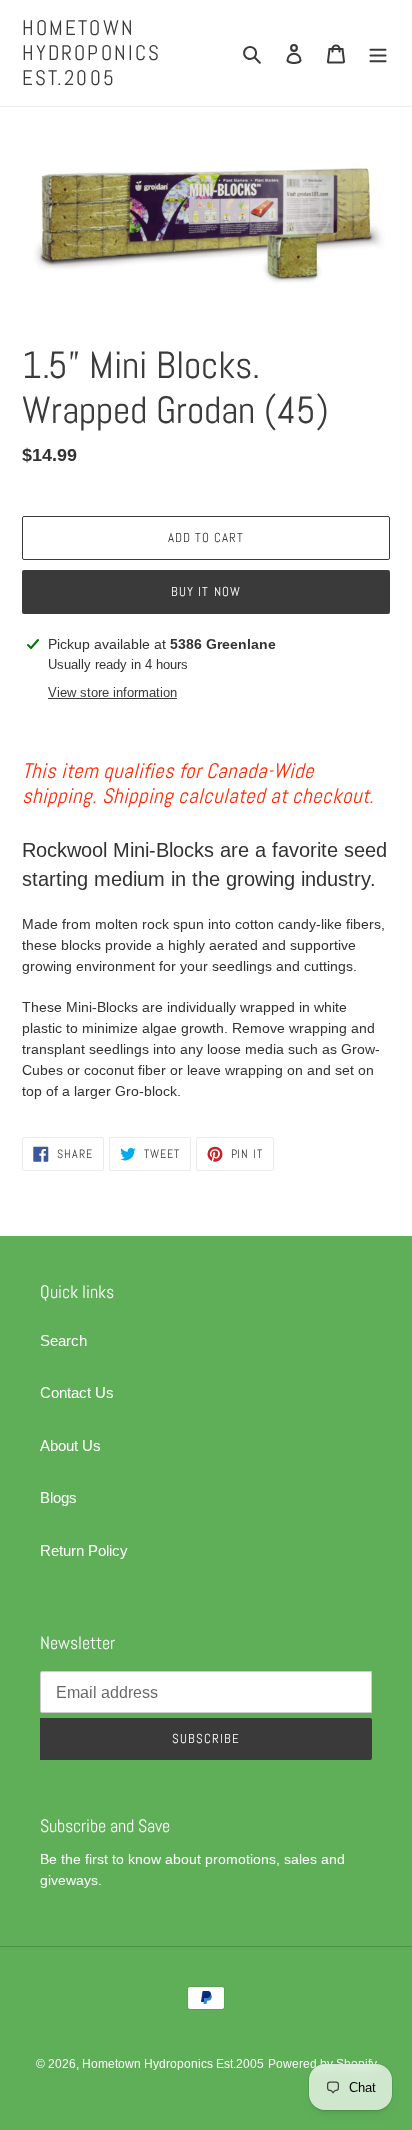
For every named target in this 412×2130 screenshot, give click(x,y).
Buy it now (205, 591)
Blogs (58, 1497)
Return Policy (84, 1550)
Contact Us (77, 1392)
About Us (70, 1445)
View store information (112, 692)
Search (63, 1340)
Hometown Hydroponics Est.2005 (91, 53)
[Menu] (378, 53)
